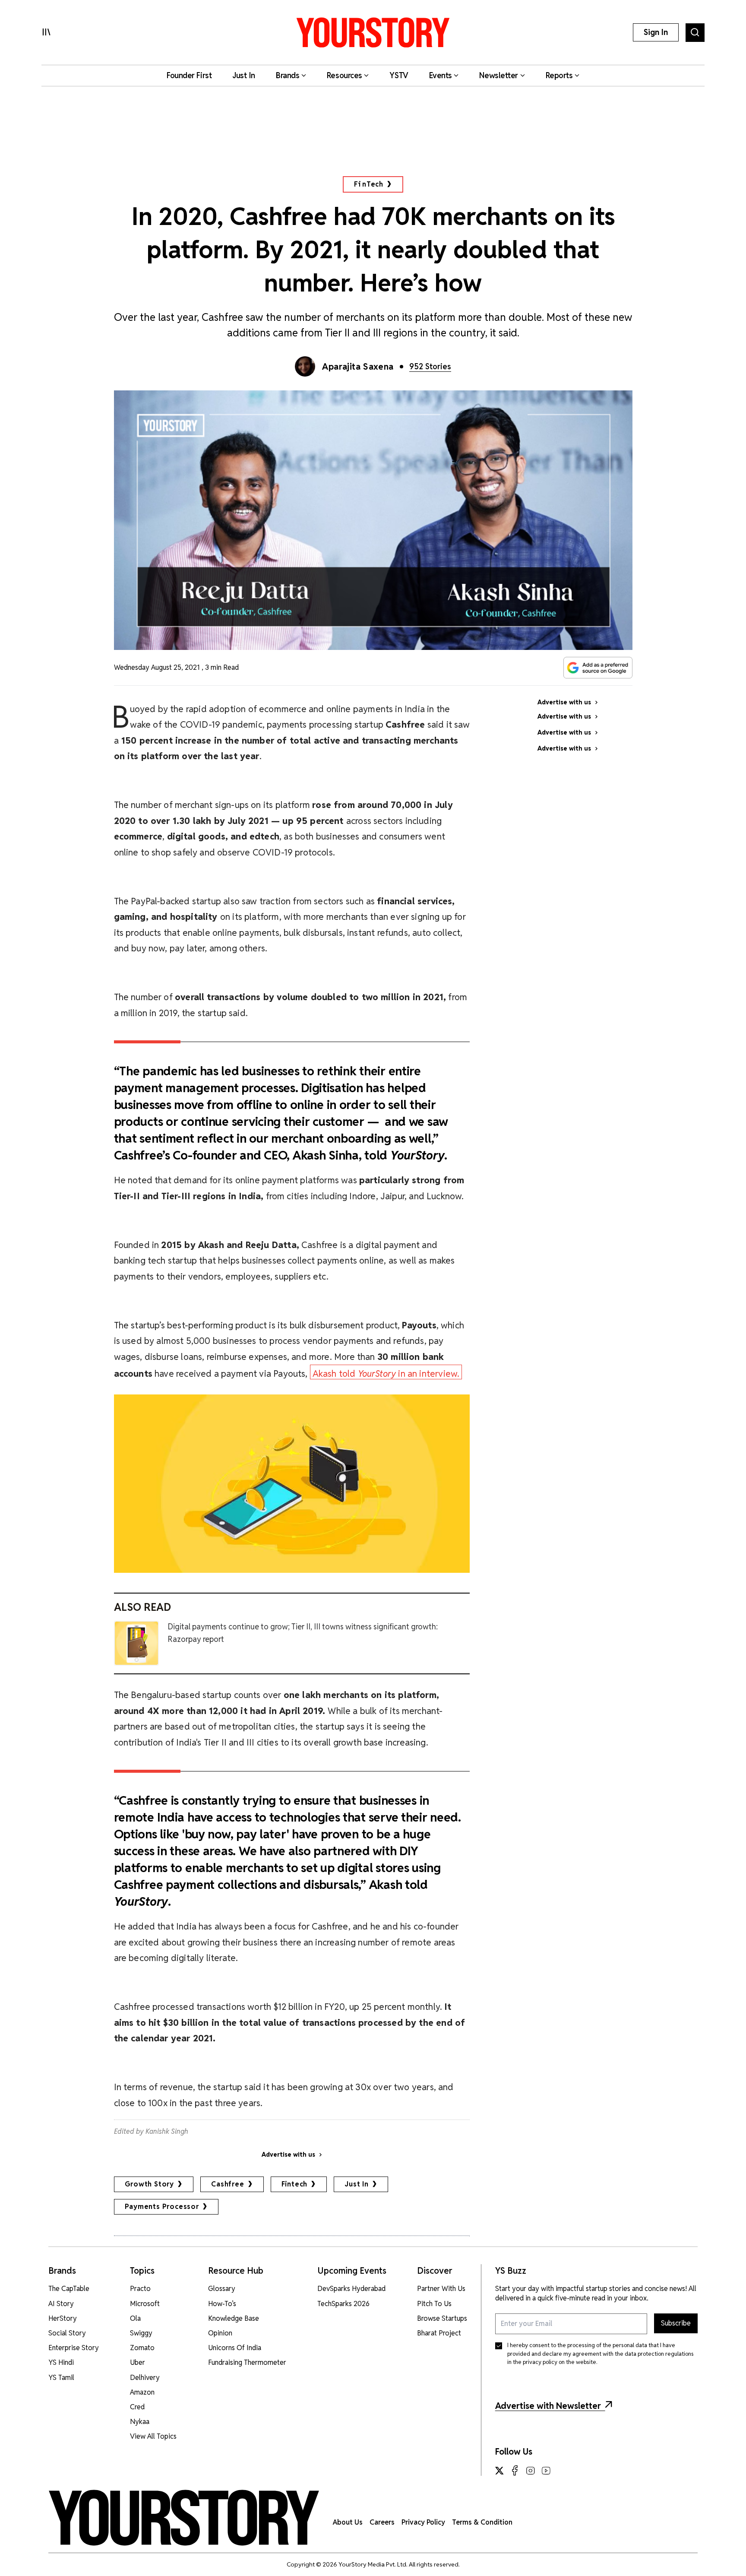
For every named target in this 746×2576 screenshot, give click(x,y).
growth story (150, 2184)
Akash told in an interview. (386, 1374)
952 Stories (430, 366)
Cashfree (228, 2184)
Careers (382, 2522)
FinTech (369, 184)
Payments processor (162, 2207)
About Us (348, 2522)
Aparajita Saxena (358, 367)
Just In (357, 2184)
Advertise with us (288, 2155)
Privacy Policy (423, 2522)
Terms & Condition (482, 2522)
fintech (295, 2184)
